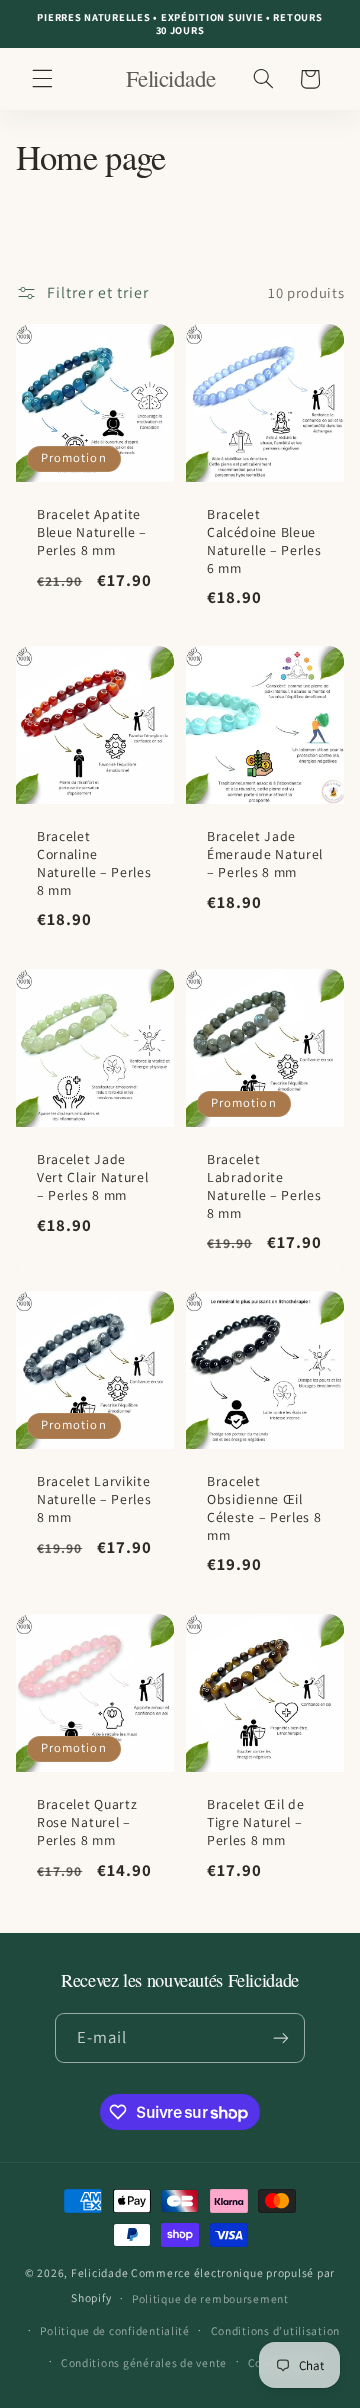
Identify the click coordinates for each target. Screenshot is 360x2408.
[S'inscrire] (281, 2037)
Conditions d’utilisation (276, 2330)
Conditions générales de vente (144, 2362)
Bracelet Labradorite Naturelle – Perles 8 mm (264, 1186)
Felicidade (99, 2272)
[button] (42, 79)
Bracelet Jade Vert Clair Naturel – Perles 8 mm (92, 1177)
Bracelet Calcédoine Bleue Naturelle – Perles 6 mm (264, 542)
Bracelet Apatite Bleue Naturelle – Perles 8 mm (92, 533)
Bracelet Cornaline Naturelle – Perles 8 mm (94, 864)
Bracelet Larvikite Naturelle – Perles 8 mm (94, 1500)
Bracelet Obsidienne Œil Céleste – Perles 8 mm (264, 1509)
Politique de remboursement (210, 2298)
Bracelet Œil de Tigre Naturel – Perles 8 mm (255, 1822)
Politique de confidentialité (115, 2330)
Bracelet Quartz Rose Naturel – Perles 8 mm (87, 1822)
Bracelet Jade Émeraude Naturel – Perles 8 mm (265, 855)
